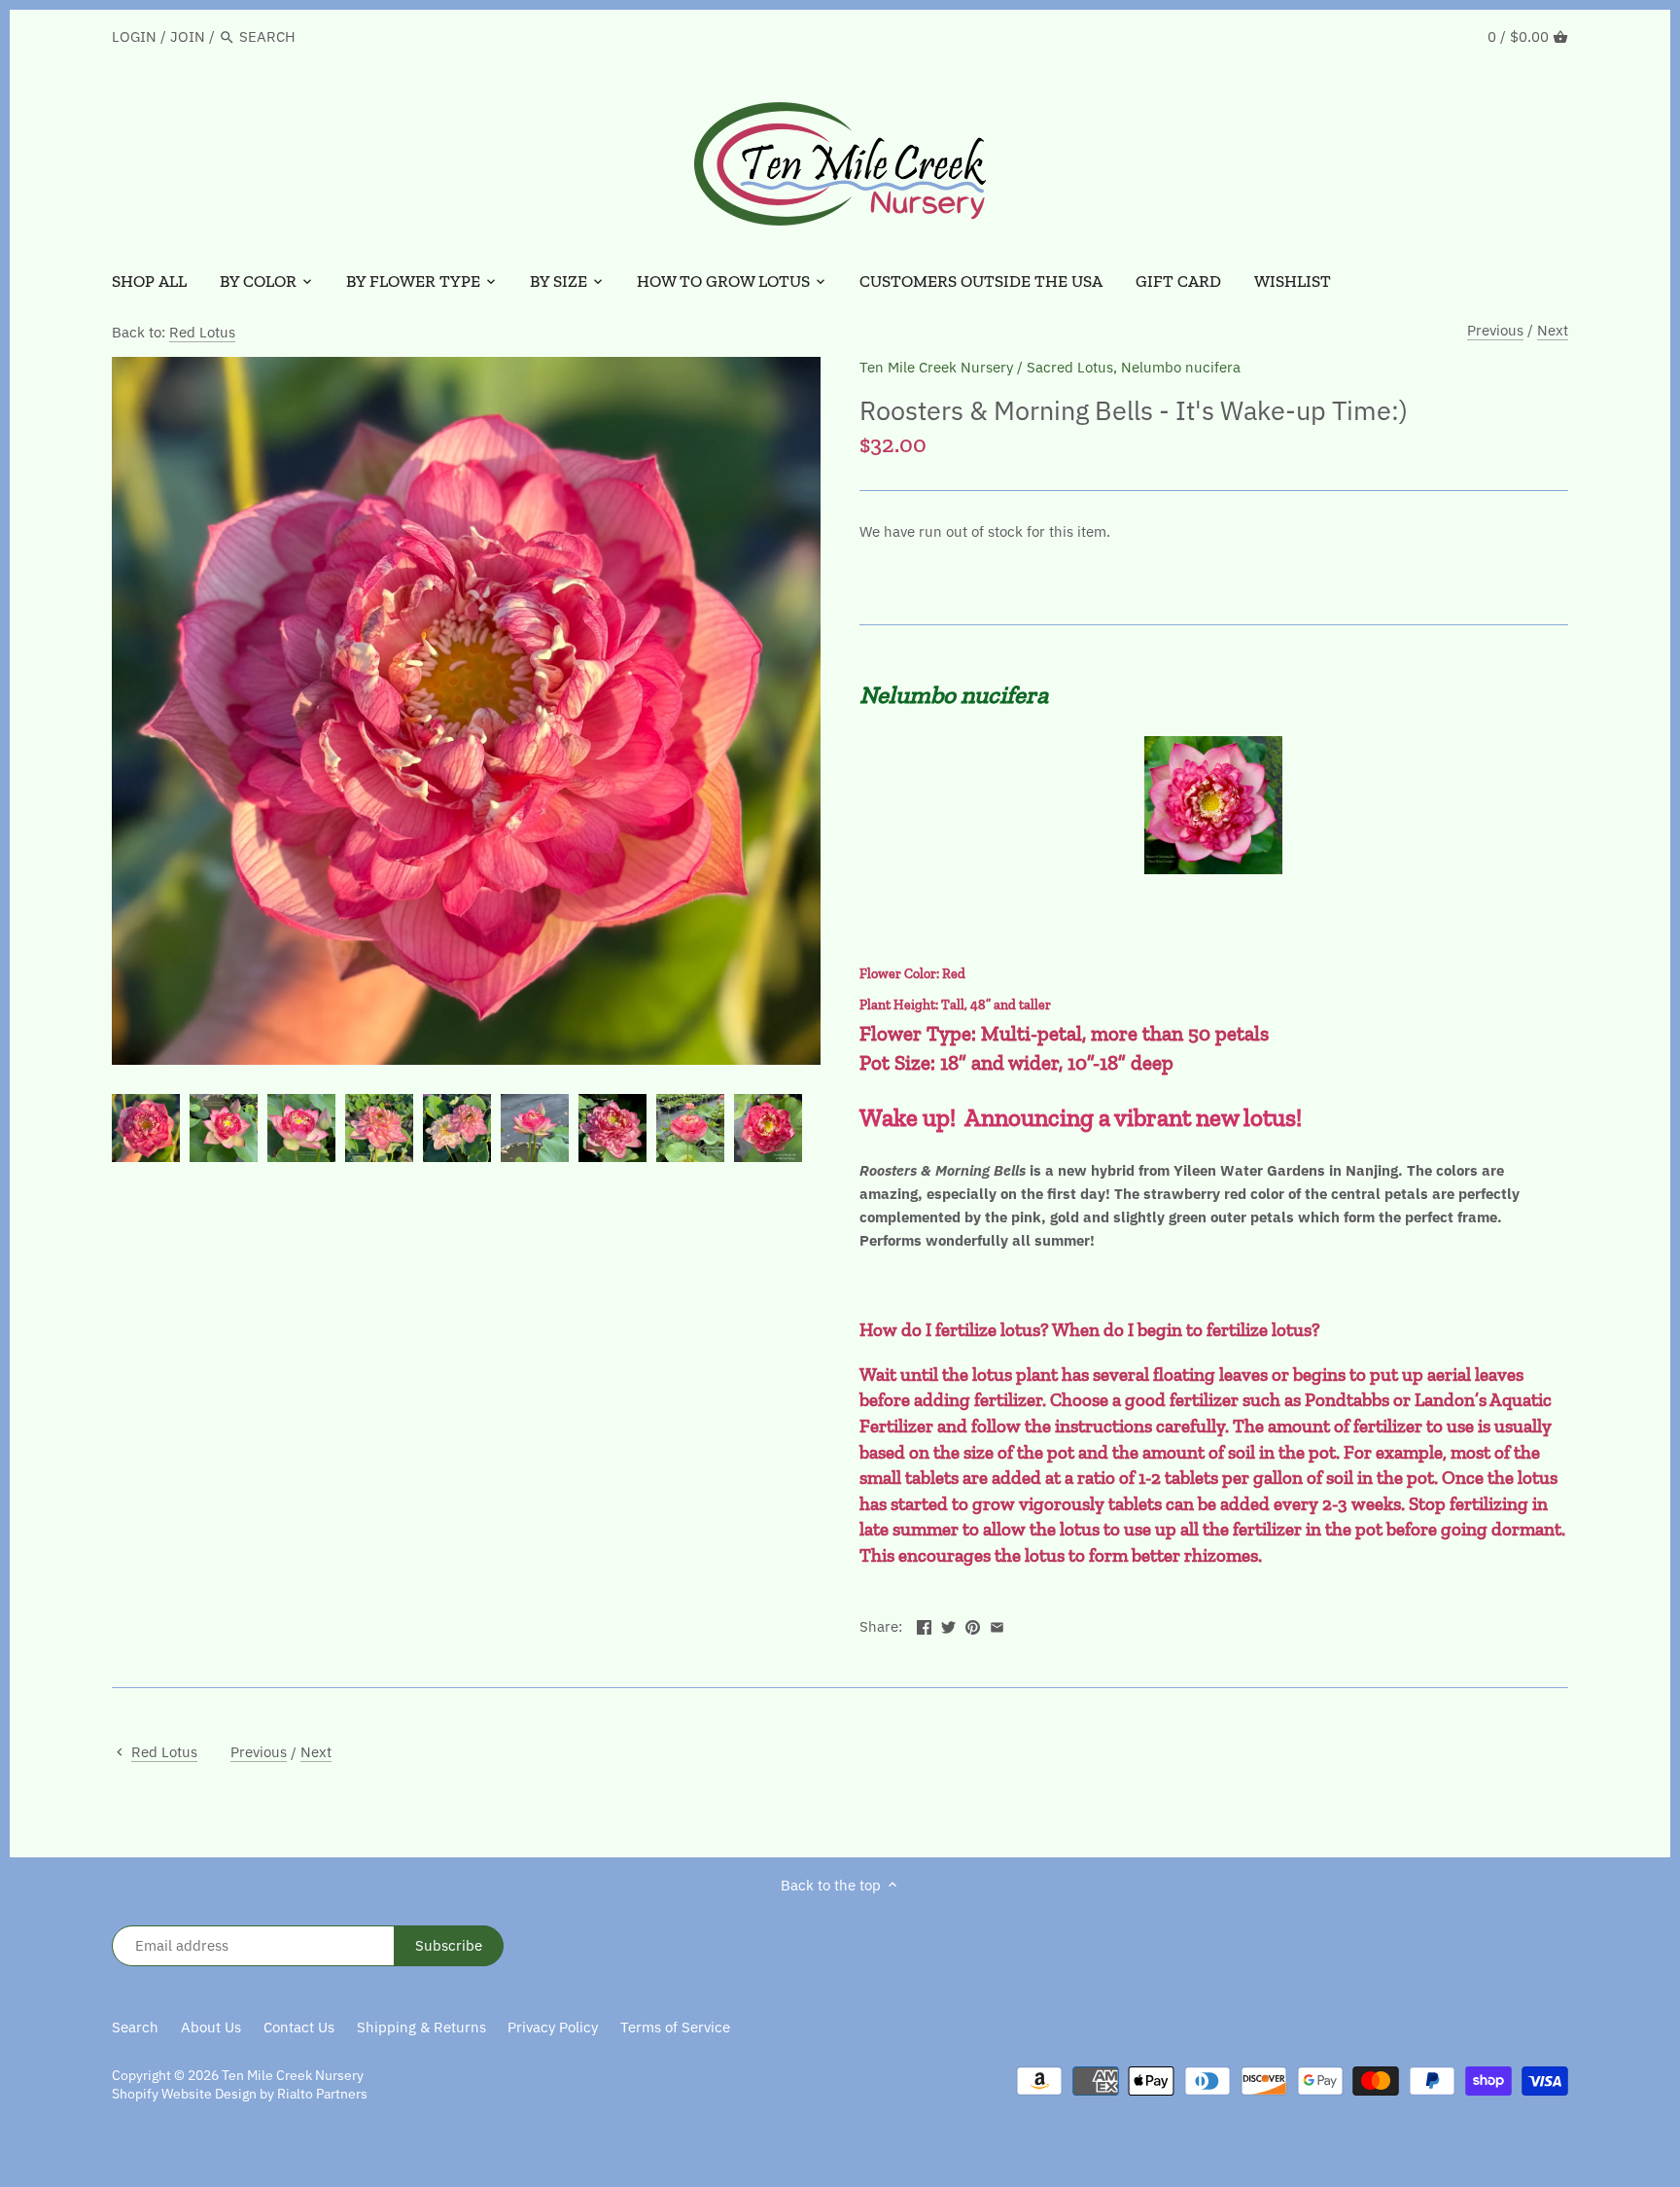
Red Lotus (202, 332)
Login (134, 36)
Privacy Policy (553, 2027)
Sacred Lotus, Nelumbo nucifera (1134, 367)
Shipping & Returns (421, 2027)
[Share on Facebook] (924, 1624)
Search (135, 2027)
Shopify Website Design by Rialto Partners (240, 2094)
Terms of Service (675, 2027)
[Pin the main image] (973, 1624)
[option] (146, 1128)
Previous (1495, 330)
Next (1553, 330)
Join (188, 36)
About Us (211, 2027)
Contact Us (299, 2027)
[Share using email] (997, 1624)
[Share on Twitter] (948, 1624)
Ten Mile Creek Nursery (936, 367)
